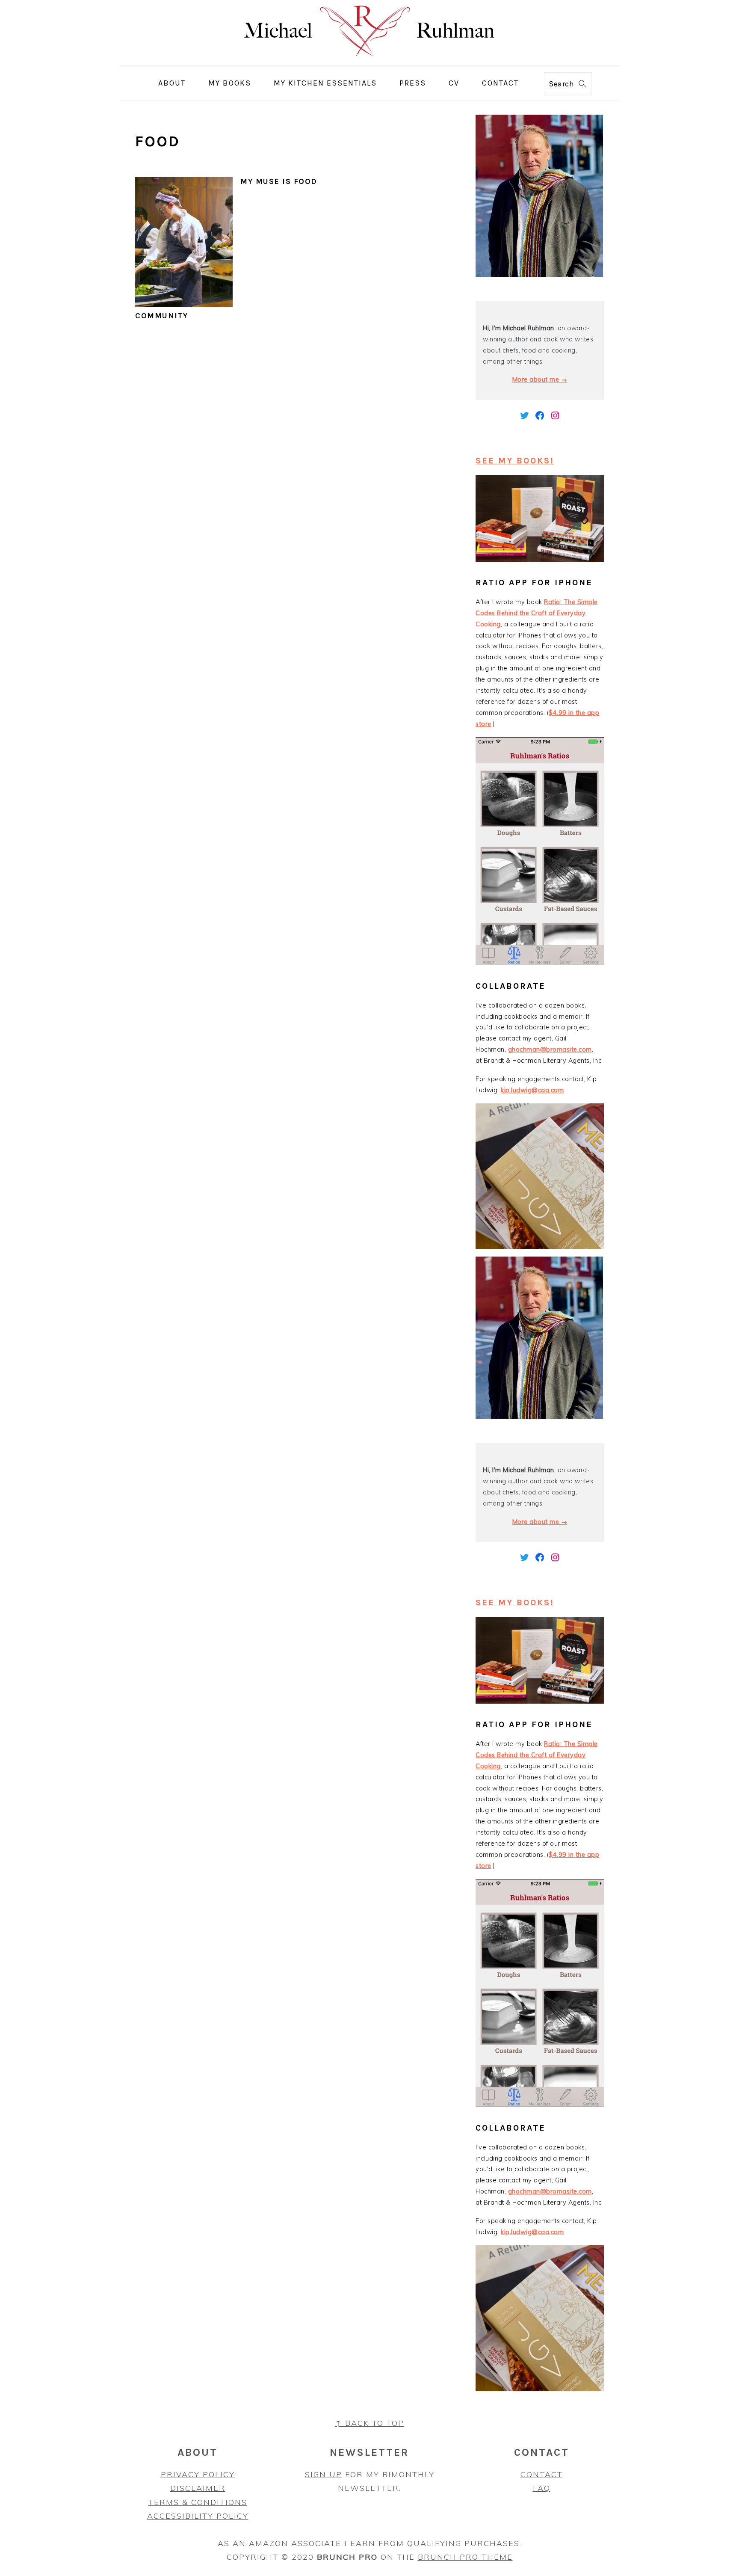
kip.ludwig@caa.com (532, 1090)
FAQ (542, 2488)
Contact (542, 2474)
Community (162, 316)
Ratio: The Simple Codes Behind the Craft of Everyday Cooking (537, 613)
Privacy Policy (198, 2474)
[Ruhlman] (370, 59)
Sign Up (324, 2474)
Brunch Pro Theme (465, 2557)
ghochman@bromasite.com (550, 1049)
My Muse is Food (279, 181)
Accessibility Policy (198, 2516)
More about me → (540, 379)
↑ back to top (370, 2423)
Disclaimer (198, 2488)
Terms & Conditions (198, 2502)
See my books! (515, 461)
